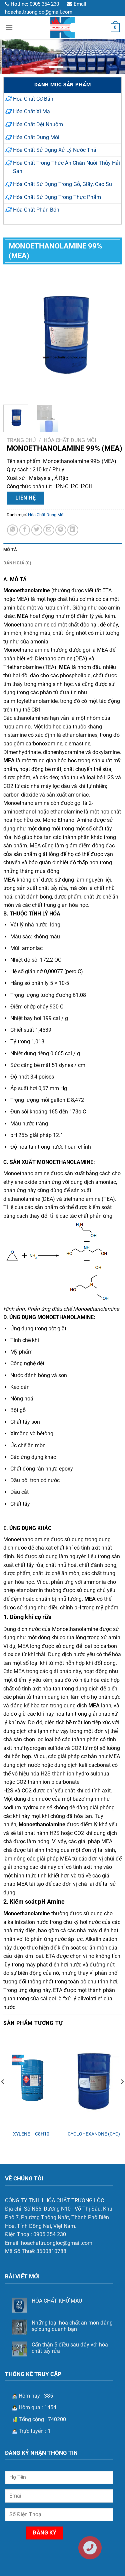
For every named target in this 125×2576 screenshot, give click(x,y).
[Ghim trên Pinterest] (61, 530)
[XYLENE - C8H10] (31, 2081)
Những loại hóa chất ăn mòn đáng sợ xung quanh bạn (72, 2326)
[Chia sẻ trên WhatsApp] (12, 530)
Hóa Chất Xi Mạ (31, 111)
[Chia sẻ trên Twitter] (37, 530)
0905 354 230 (44, 4)
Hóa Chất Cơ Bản (33, 99)
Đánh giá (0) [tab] (17, 563)
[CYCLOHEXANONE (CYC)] (94, 2081)
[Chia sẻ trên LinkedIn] (73, 530)
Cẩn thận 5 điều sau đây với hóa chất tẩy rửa (70, 2348)
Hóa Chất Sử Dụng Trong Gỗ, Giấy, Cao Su (62, 184)
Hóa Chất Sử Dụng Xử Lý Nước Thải (55, 150)
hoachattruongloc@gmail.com (39, 12)
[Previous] (14, 333)
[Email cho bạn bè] (49, 530)
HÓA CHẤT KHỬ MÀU (57, 2301)
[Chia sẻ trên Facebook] (25, 530)
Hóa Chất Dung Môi (36, 137)
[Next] (111, 333)
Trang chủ (21, 440)
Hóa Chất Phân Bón (36, 210)
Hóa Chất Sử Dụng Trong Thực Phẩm (57, 197)
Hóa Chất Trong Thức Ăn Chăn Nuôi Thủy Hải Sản (66, 167)
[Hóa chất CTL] (63, 28)
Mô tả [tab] (10, 550)
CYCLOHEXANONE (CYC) (94, 2134)
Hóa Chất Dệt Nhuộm (38, 124)
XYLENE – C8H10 (31, 2134)
